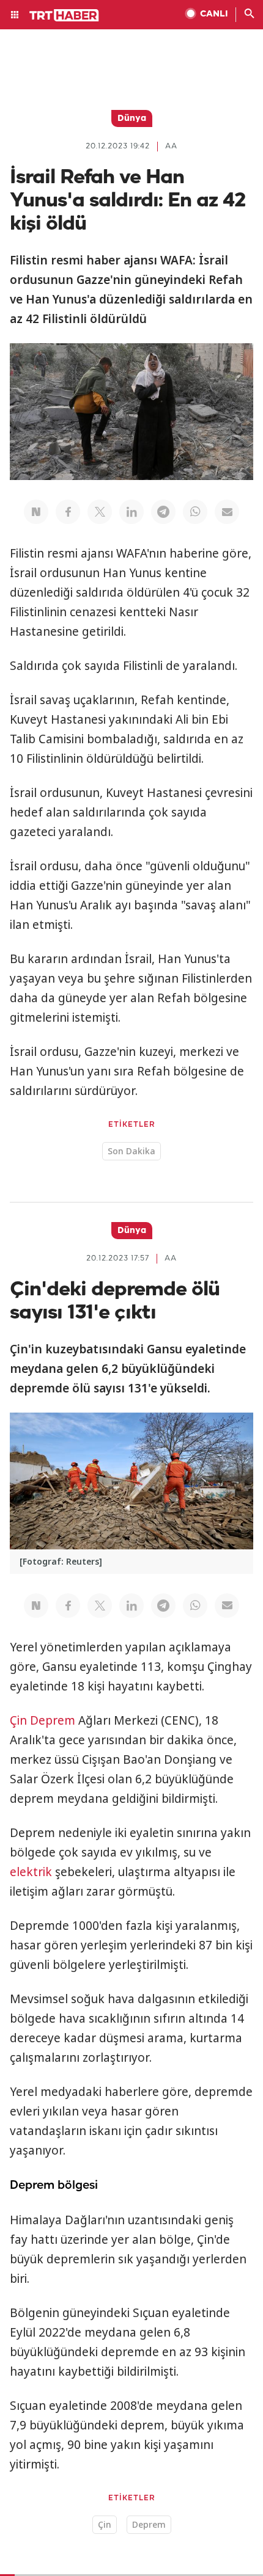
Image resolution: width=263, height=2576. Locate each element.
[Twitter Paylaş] (100, 512)
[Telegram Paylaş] (163, 512)
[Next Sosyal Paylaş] (36, 512)
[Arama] (250, 15)
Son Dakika (131, 1151)
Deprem (53, 1720)
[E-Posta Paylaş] (227, 512)
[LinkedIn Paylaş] (131, 512)
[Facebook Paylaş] (68, 512)
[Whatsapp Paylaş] (195, 512)
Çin (18, 1720)
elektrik (31, 1872)
